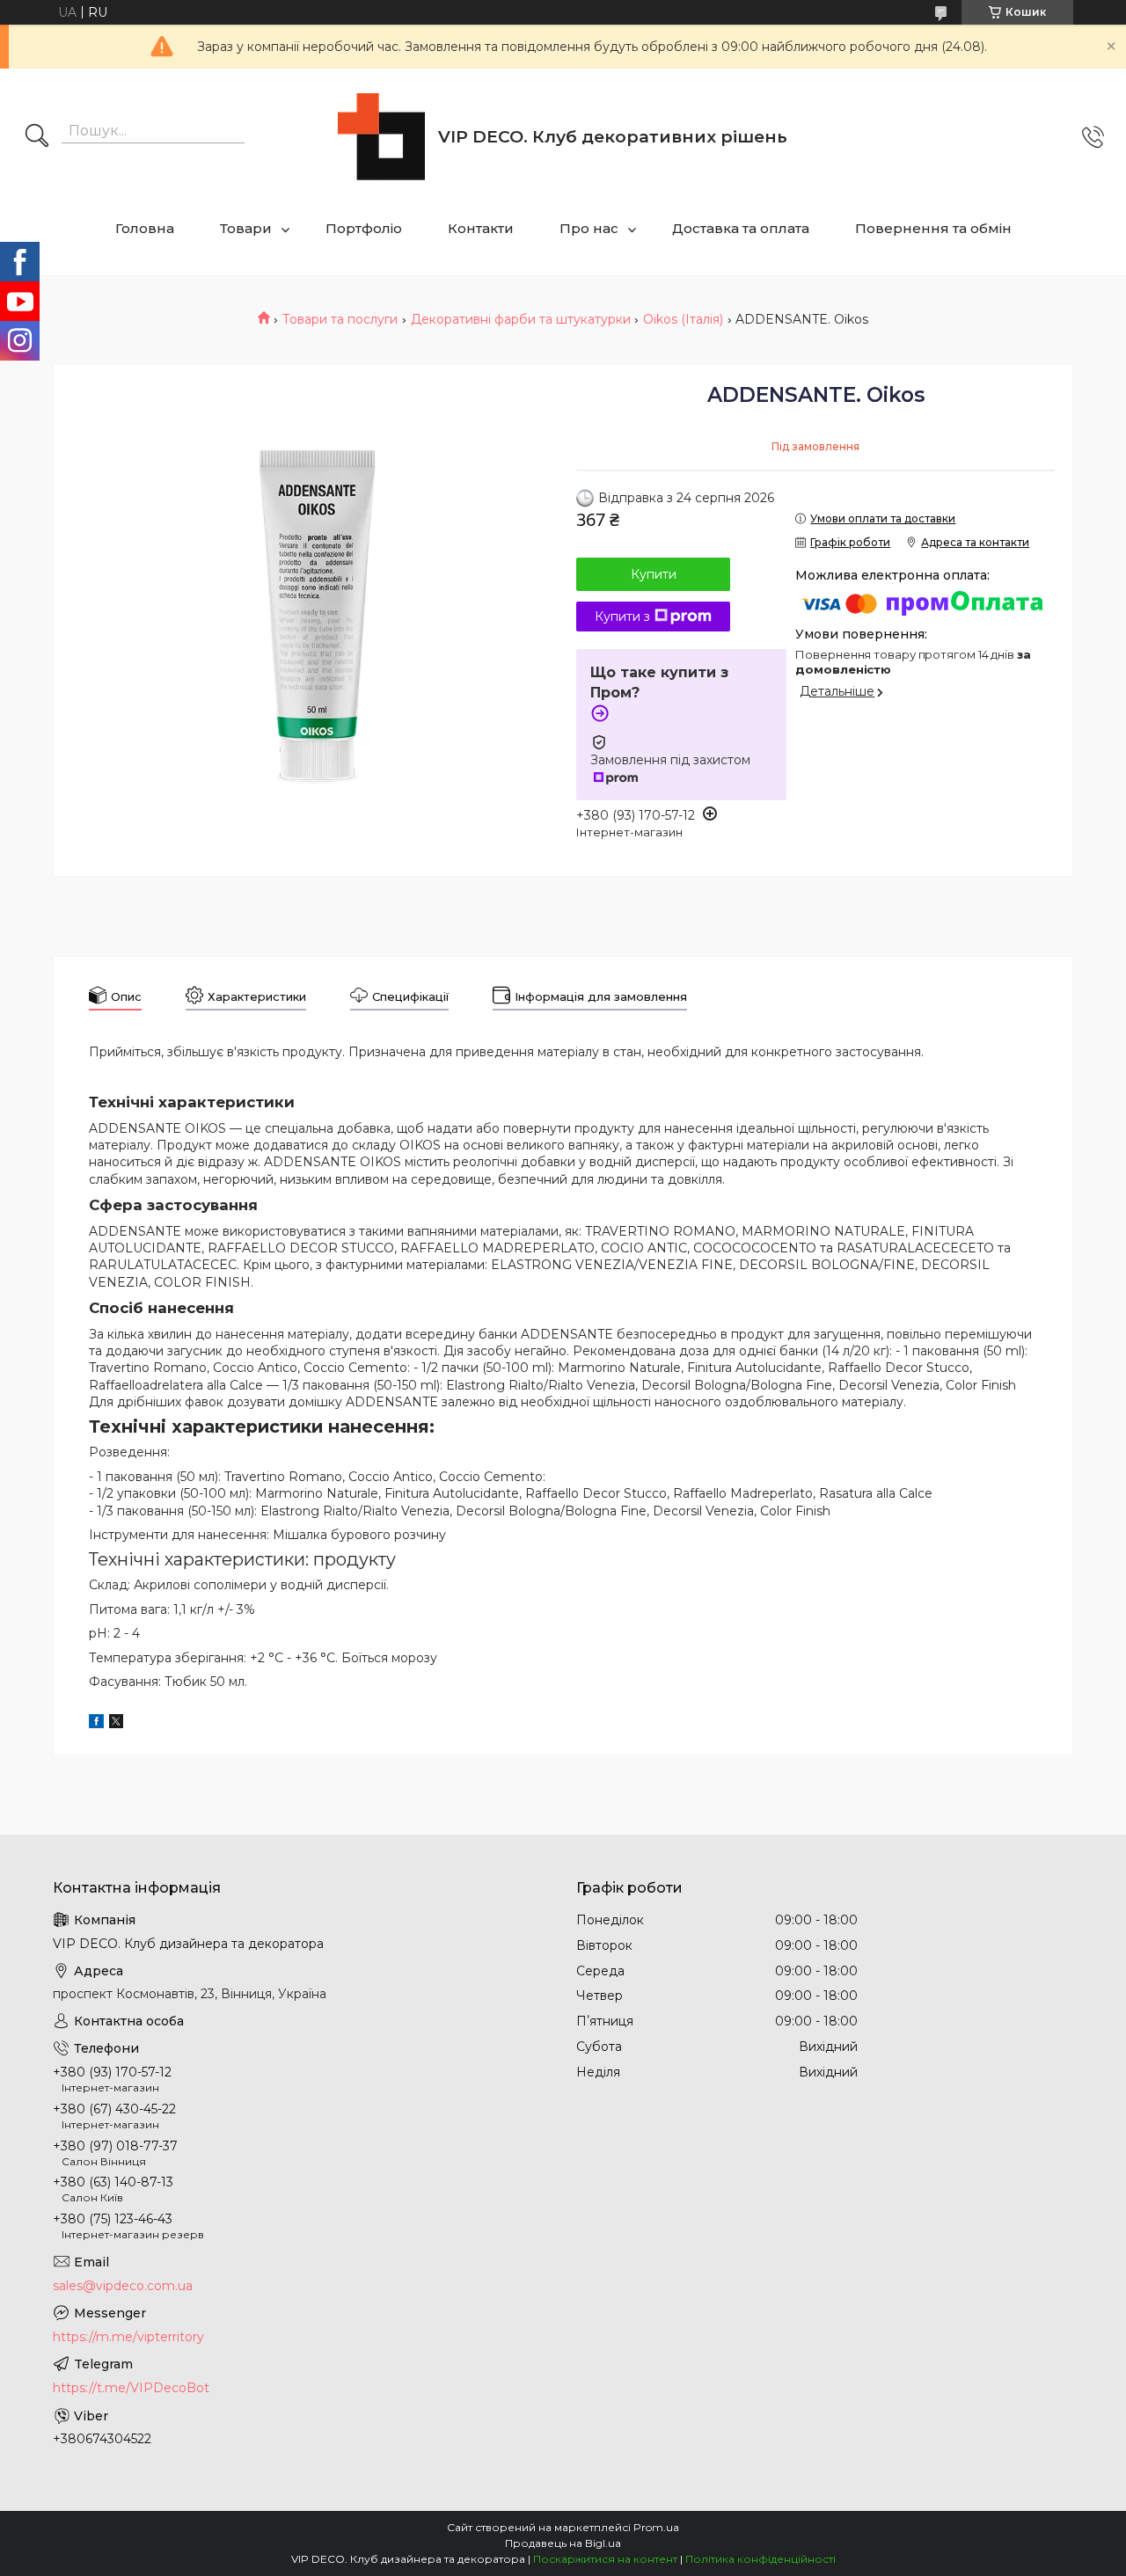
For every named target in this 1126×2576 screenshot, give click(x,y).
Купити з (622, 617)
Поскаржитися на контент (605, 2559)
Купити (654, 574)
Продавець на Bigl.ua (563, 2543)
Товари (246, 228)
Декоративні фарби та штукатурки (521, 319)
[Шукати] (37, 137)
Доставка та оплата (741, 228)
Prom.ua (656, 2527)
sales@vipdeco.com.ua (123, 2286)
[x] (116, 1724)
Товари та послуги (340, 319)
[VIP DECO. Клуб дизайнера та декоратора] (381, 137)
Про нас (589, 228)
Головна (145, 228)
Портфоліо (364, 228)
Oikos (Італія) (683, 319)
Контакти (481, 228)
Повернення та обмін (933, 228)
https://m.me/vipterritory (128, 2337)
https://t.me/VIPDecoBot (131, 2388)
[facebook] (96, 1724)
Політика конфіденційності (760, 2559)
